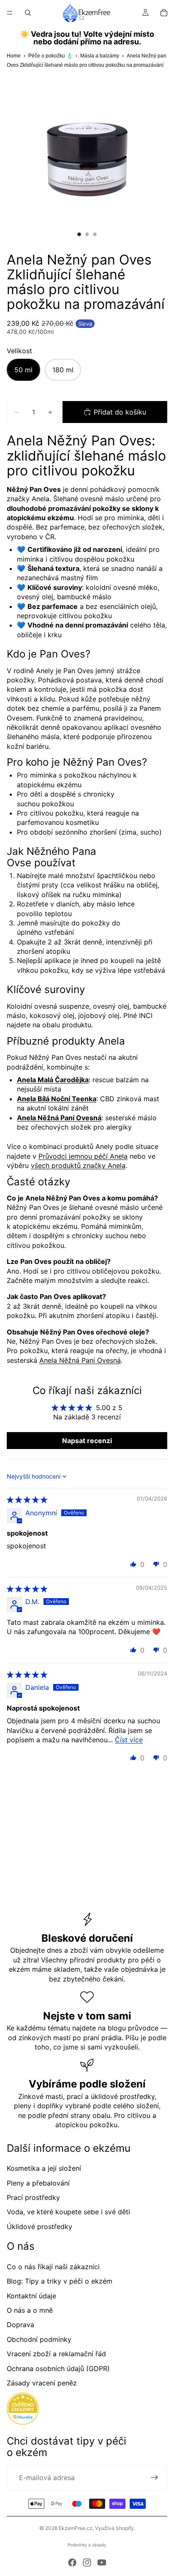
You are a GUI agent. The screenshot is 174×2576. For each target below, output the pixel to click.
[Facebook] (72, 2562)
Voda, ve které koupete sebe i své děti (68, 2212)
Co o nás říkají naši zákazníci (53, 2267)
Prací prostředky (33, 2197)
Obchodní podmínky (39, 2339)
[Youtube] (102, 2562)
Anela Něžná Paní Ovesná (80, 1360)
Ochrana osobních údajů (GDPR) (58, 2369)
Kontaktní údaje (31, 2296)
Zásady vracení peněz (42, 2383)
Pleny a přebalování (38, 2183)
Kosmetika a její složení (44, 2168)
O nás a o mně (30, 2310)
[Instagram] (87, 2562)
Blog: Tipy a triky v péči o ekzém (60, 2281)
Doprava (20, 2325)
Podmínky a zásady (87, 2545)
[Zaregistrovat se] (155, 2478)
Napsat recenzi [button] (87, 1441)
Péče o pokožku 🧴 (50, 56)
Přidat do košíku (120, 412)
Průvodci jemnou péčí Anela (83, 1156)
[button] (133, 1564)
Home (14, 56)
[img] (27, 1500)
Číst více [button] (129, 1740)
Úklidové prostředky (39, 2227)
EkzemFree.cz (76, 2528)
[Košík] (164, 13)
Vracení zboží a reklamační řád (56, 2354)
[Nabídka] (10, 13)
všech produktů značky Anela (78, 1165)
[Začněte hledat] (28, 13)
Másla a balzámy (100, 56)
